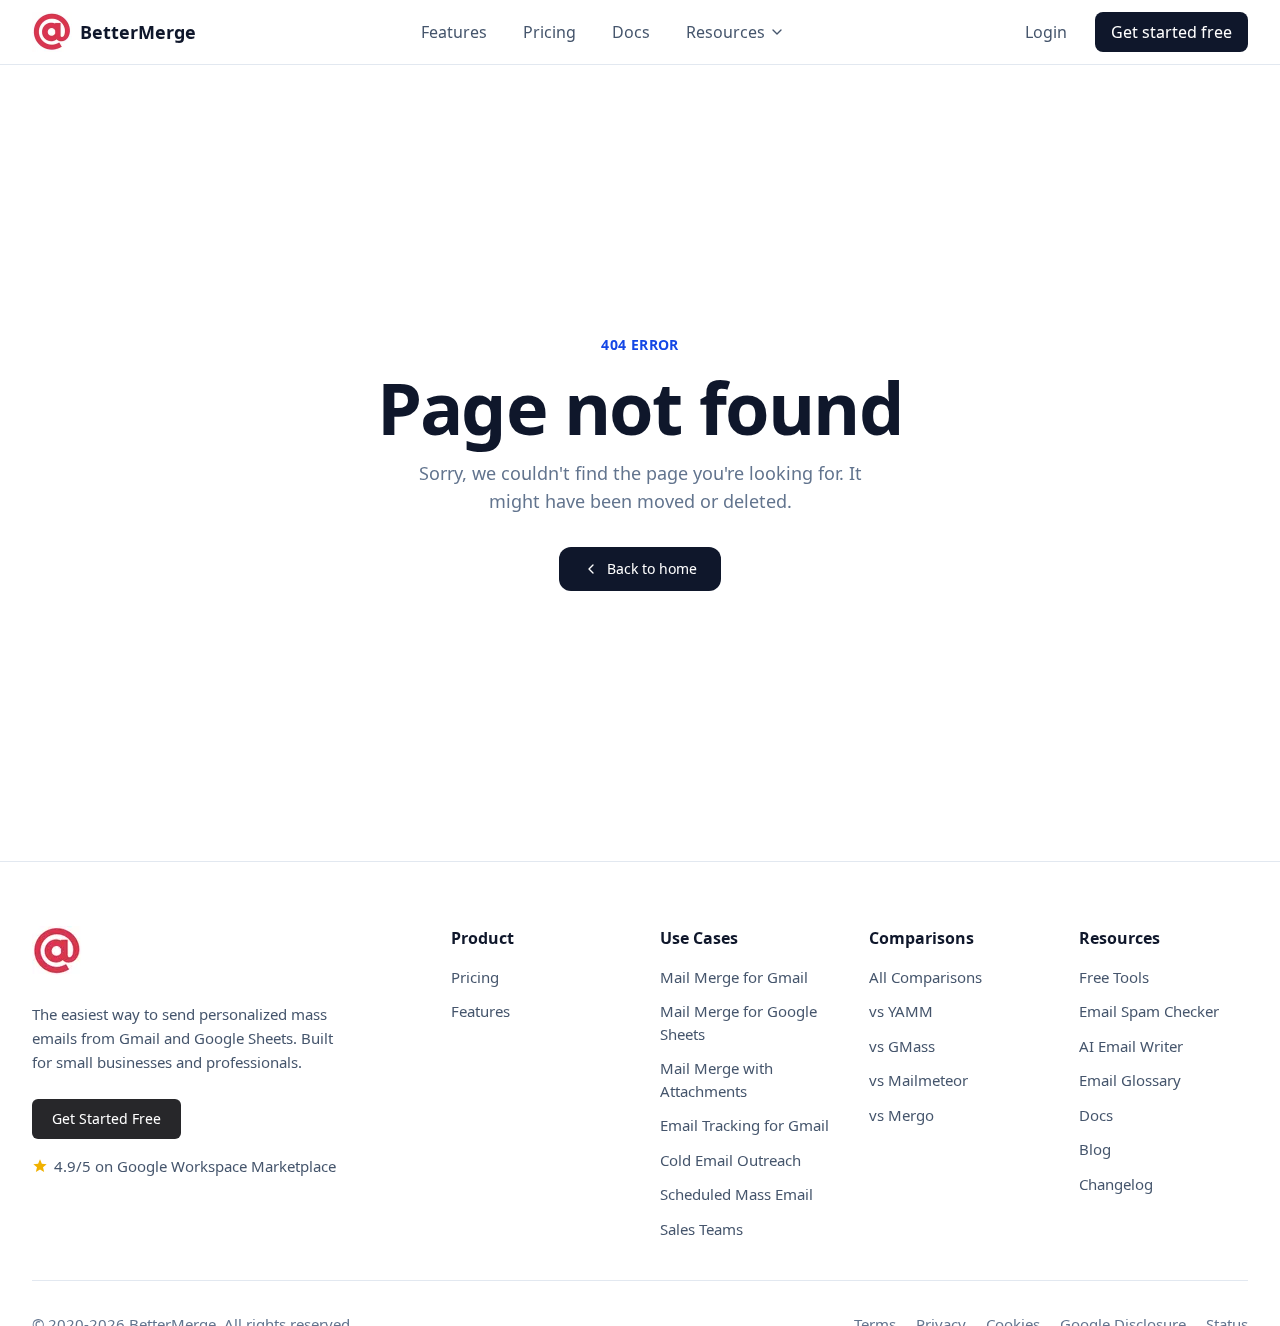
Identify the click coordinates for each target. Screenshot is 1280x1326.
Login (1046, 32)
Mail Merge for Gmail (734, 977)
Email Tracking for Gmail (744, 1125)
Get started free (1171, 32)
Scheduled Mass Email (736, 1194)
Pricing (549, 32)
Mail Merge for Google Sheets (738, 1022)
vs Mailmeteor (918, 1080)
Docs (631, 32)
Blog (1095, 1149)
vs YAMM (901, 1011)
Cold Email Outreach (730, 1160)
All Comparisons (925, 977)
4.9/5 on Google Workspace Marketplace (195, 1166)
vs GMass (902, 1046)
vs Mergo (901, 1115)
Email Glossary (1130, 1080)
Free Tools (1114, 977)
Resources (725, 32)
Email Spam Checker (1149, 1011)
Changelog (1116, 1184)
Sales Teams (701, 1229)
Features (454, 32)
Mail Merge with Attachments (716, 1079)
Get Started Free (106, 1118)
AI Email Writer (1131, 1046)
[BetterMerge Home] (57, 951)
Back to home (652, 568)
